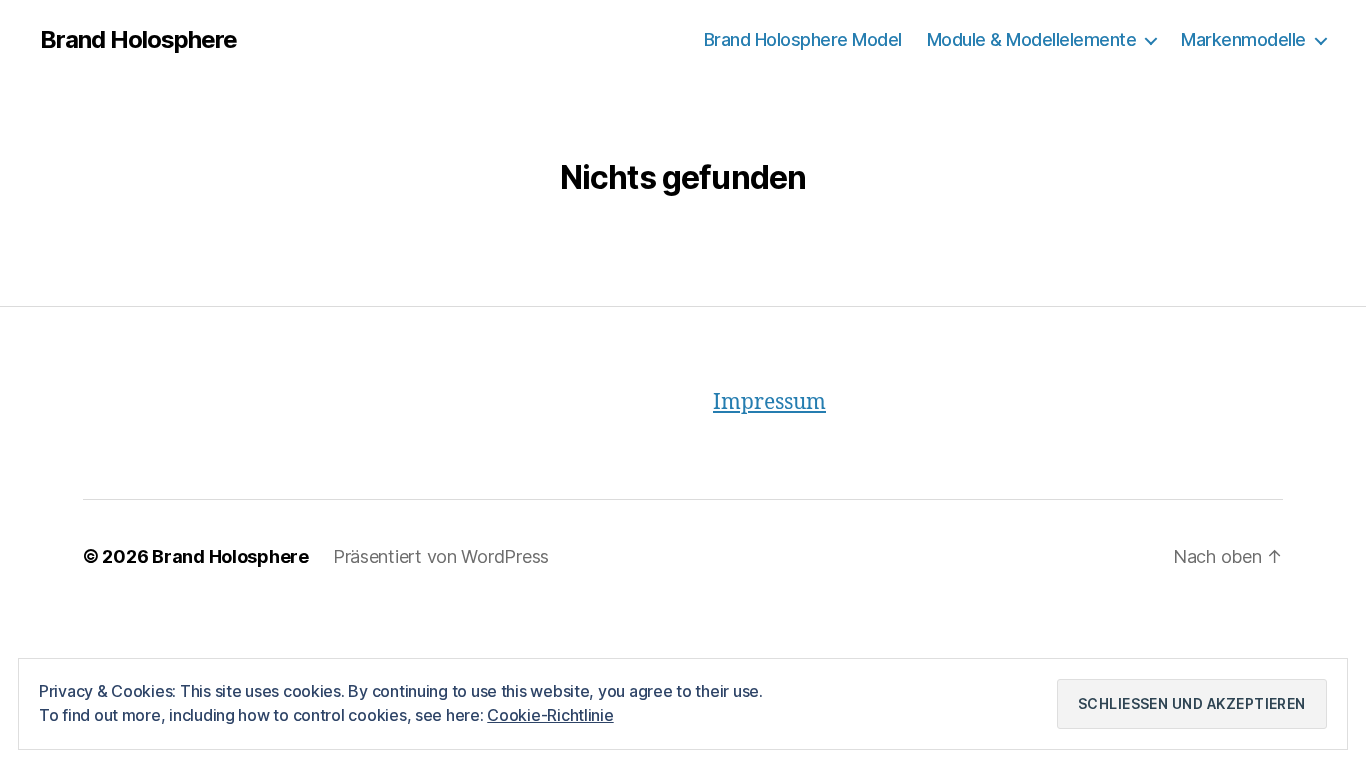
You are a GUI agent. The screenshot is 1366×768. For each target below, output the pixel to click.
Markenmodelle (1243, 39)
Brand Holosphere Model (803, 39)
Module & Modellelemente (1032, 39)
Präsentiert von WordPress (441, 556)
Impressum (769, 402)
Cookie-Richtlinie (550, 715)
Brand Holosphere (138, 40)
